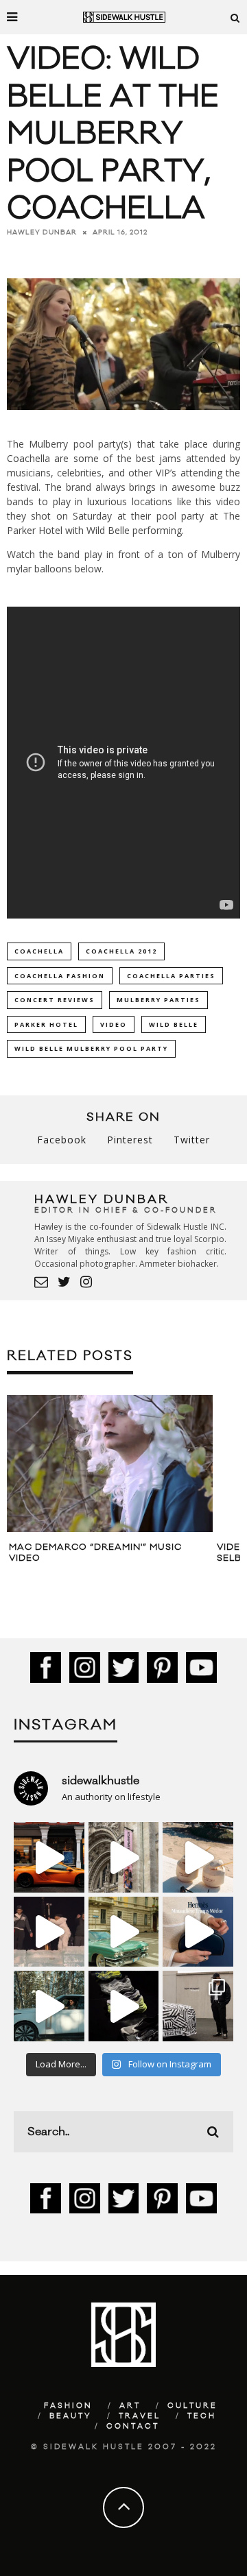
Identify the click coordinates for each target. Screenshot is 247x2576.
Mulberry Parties (158, 1000)
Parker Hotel (46, 1024)
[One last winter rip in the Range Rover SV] (49, 2006)
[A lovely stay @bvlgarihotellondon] (49, 1857)
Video (114, 1024)
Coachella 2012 (121, 951)
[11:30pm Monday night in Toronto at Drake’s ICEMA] (49, 1932)
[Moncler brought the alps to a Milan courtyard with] (124, 1932)
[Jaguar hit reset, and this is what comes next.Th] (198, 2006)
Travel (140, 2416)
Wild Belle (174, 1024)
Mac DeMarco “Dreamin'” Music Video (95, 1553)
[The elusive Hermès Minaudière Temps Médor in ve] (198, 1932)
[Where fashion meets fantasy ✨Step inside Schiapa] (124, 1857)
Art (130, 2406)
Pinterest (130, 1140)
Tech (202, 2416)
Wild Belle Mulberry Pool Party (91, 1048)
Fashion (68, 2406)
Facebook (62, 1140)
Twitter (192, 1140)
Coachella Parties (171, 976)
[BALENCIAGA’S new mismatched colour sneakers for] (124, 2006)
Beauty (71, 2416)
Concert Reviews (55, 1000)
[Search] (235, 17)
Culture (192, 2406)
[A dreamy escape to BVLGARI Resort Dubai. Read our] (198, 1857)
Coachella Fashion (60, 976)
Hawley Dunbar (42, 232)
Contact (133, 2427)
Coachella (39, 951)
